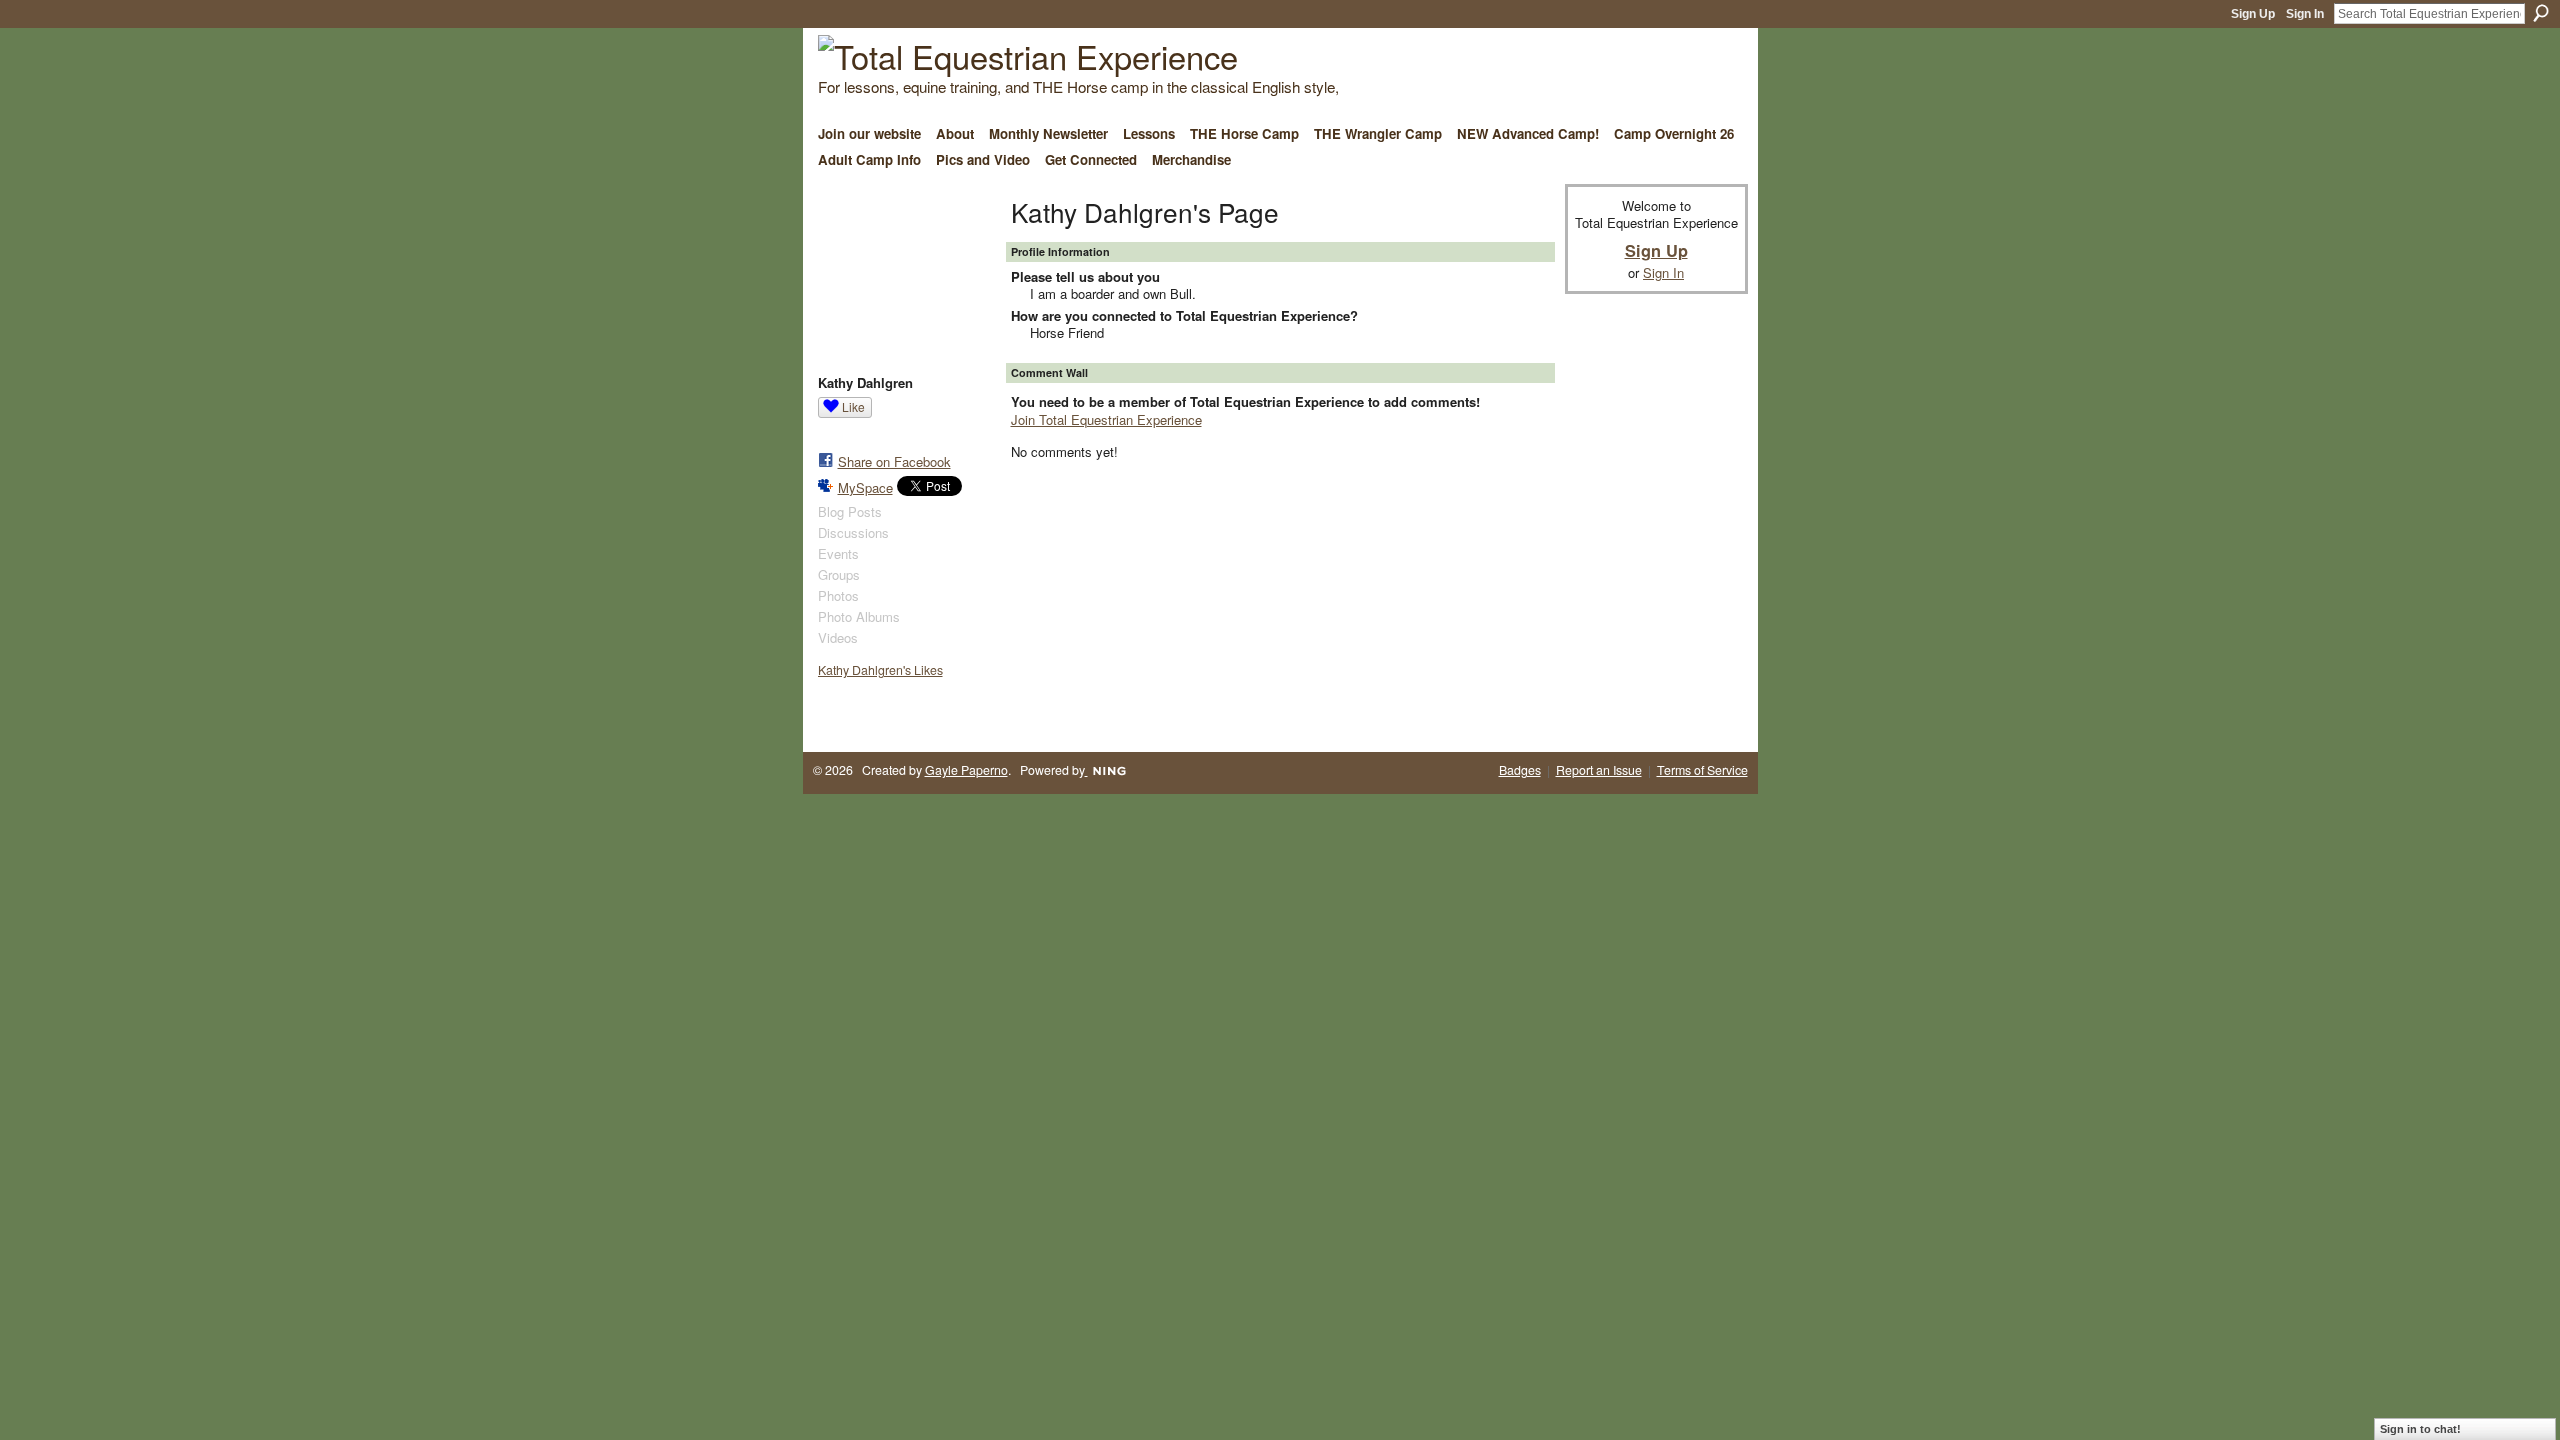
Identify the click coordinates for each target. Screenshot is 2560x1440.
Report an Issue (1599, 770)
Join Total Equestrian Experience (1106, 419)
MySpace (865, 487)
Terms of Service (1702, 770)
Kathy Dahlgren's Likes (880, 670)
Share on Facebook (894, 461)
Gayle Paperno (966, 770)
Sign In (2305, 14)
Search (2541, 13)
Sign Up (2253, 14)
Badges (1520, 770)
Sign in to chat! (2420, 1429)
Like (853, 406)
